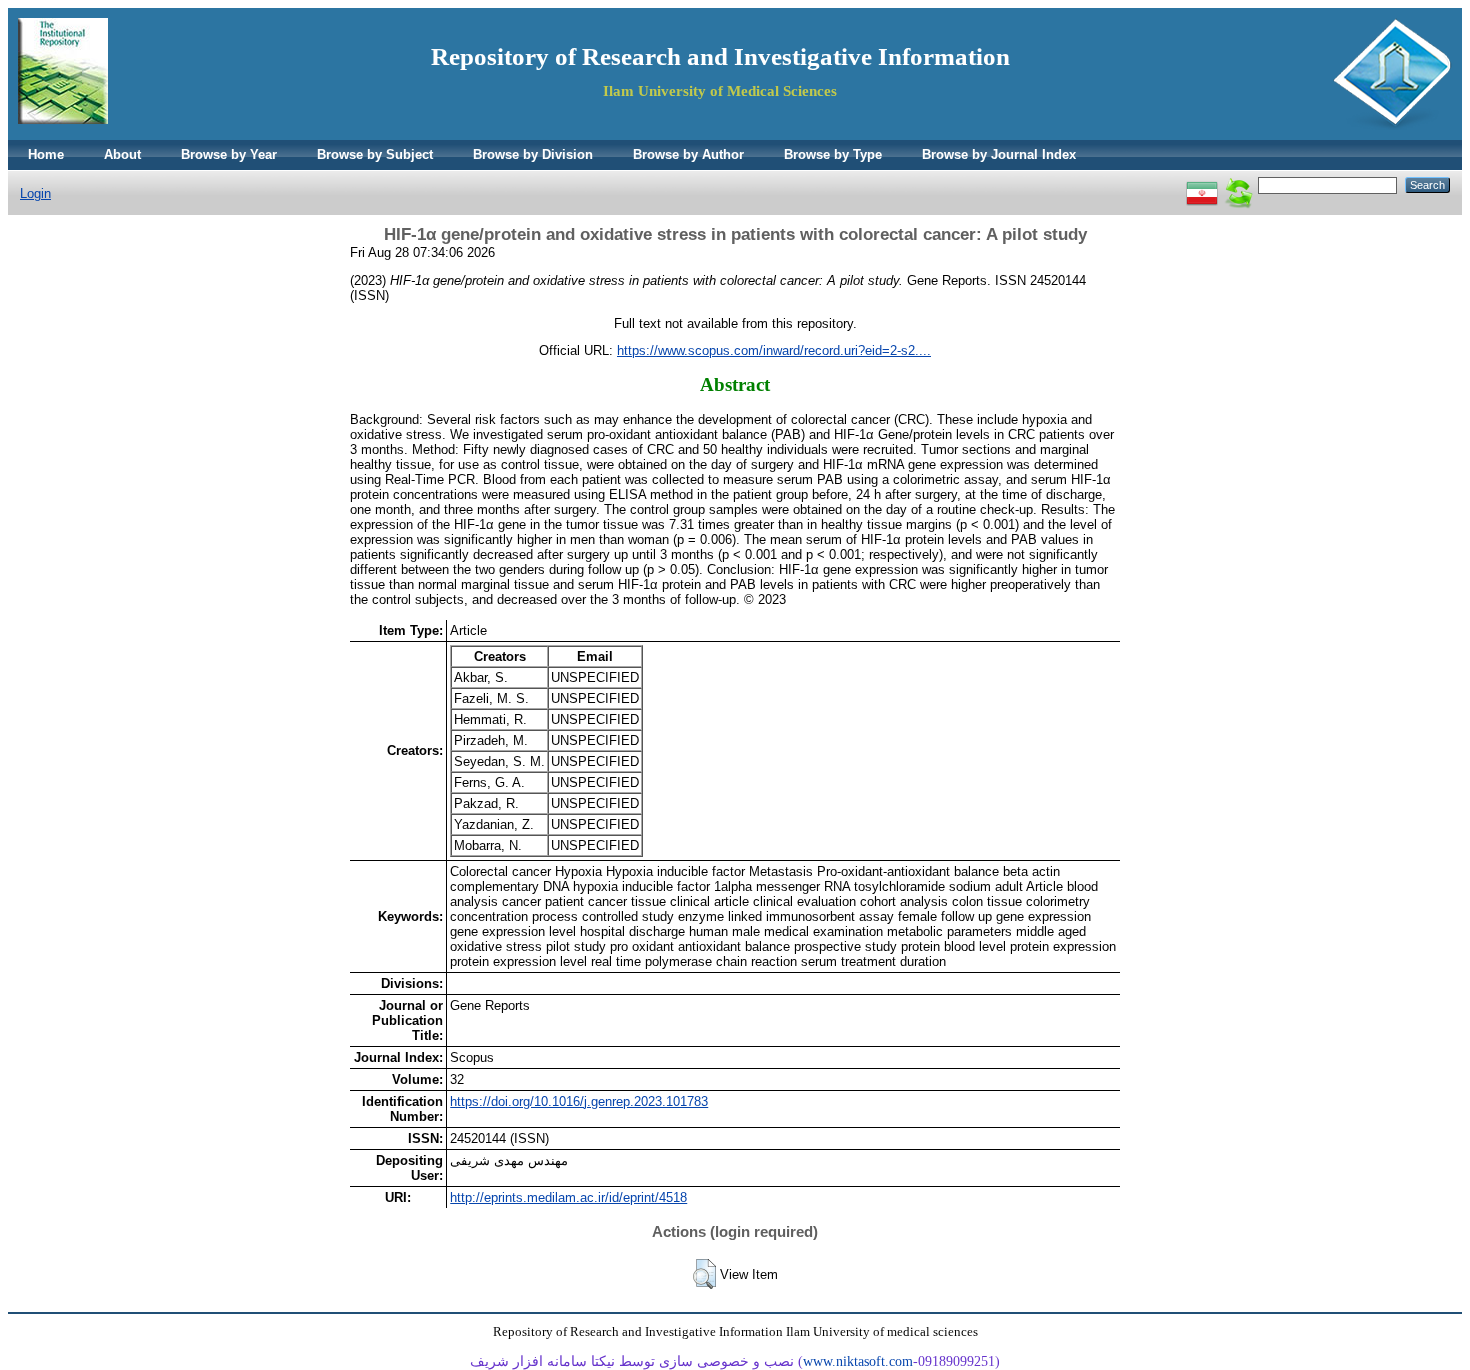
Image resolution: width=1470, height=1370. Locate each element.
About (122, 154)
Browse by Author (688, 154)
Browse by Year (229, 154)
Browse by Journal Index (999, 154)
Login (35, 193)
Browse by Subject (375, 154)
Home (46, 154)
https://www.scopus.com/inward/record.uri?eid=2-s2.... (774, 350)
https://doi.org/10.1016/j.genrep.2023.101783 (579, 1101)
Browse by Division (533, 154)
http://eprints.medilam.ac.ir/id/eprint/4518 (568, 1197)
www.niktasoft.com (858, 1361)
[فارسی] (1202, 184)
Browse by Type (833, 154)
